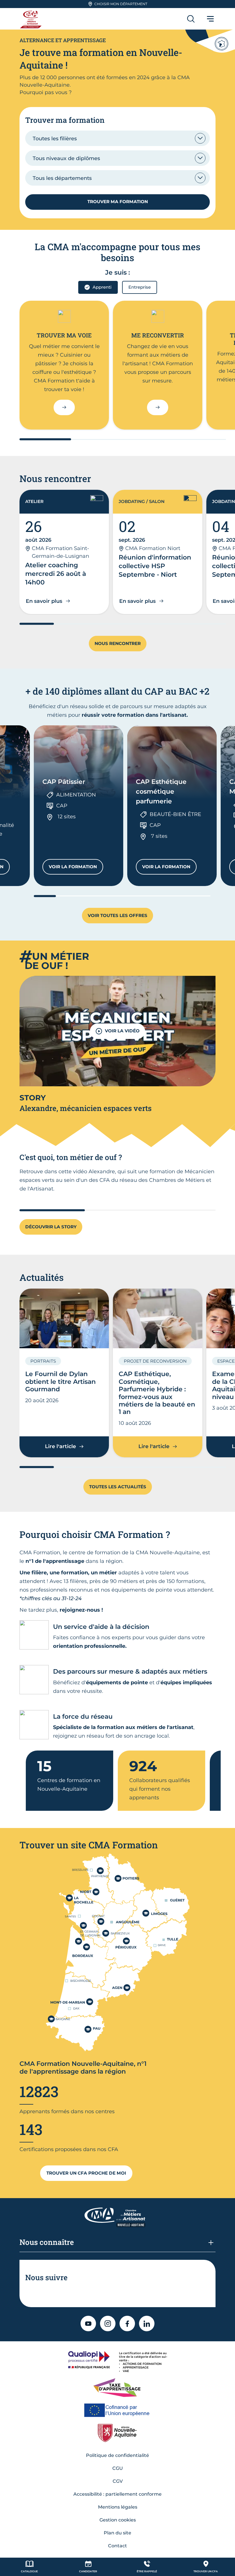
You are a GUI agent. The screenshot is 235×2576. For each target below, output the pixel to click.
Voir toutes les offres (117, 915)
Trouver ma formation (118, 202)
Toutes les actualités (118, 1487)
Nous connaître (47, 2242)
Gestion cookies (118, 2520)
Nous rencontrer (118, 643)
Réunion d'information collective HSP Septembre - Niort (155, 566)
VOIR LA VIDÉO (122, 1031)
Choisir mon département (121, 4)
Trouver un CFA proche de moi (86, 2173)
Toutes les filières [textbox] (55, 139)
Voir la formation (76, 868)
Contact (117, 2546)
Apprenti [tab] (102, 287)
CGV (118, 2481)
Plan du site (117, 2533)
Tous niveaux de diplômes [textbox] (66, 158)
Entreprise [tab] (140, 287)
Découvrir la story (51, 1227)
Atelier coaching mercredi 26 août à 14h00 (56, 574)
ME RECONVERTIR (158, 335)
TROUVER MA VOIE (64, 335)
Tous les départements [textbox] (62, 178)
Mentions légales (118, 2507)
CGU (118, 2468)
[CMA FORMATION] (32, 19)
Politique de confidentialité (117, 2455)
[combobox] (117, 138)
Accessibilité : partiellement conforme (117, 2494)
